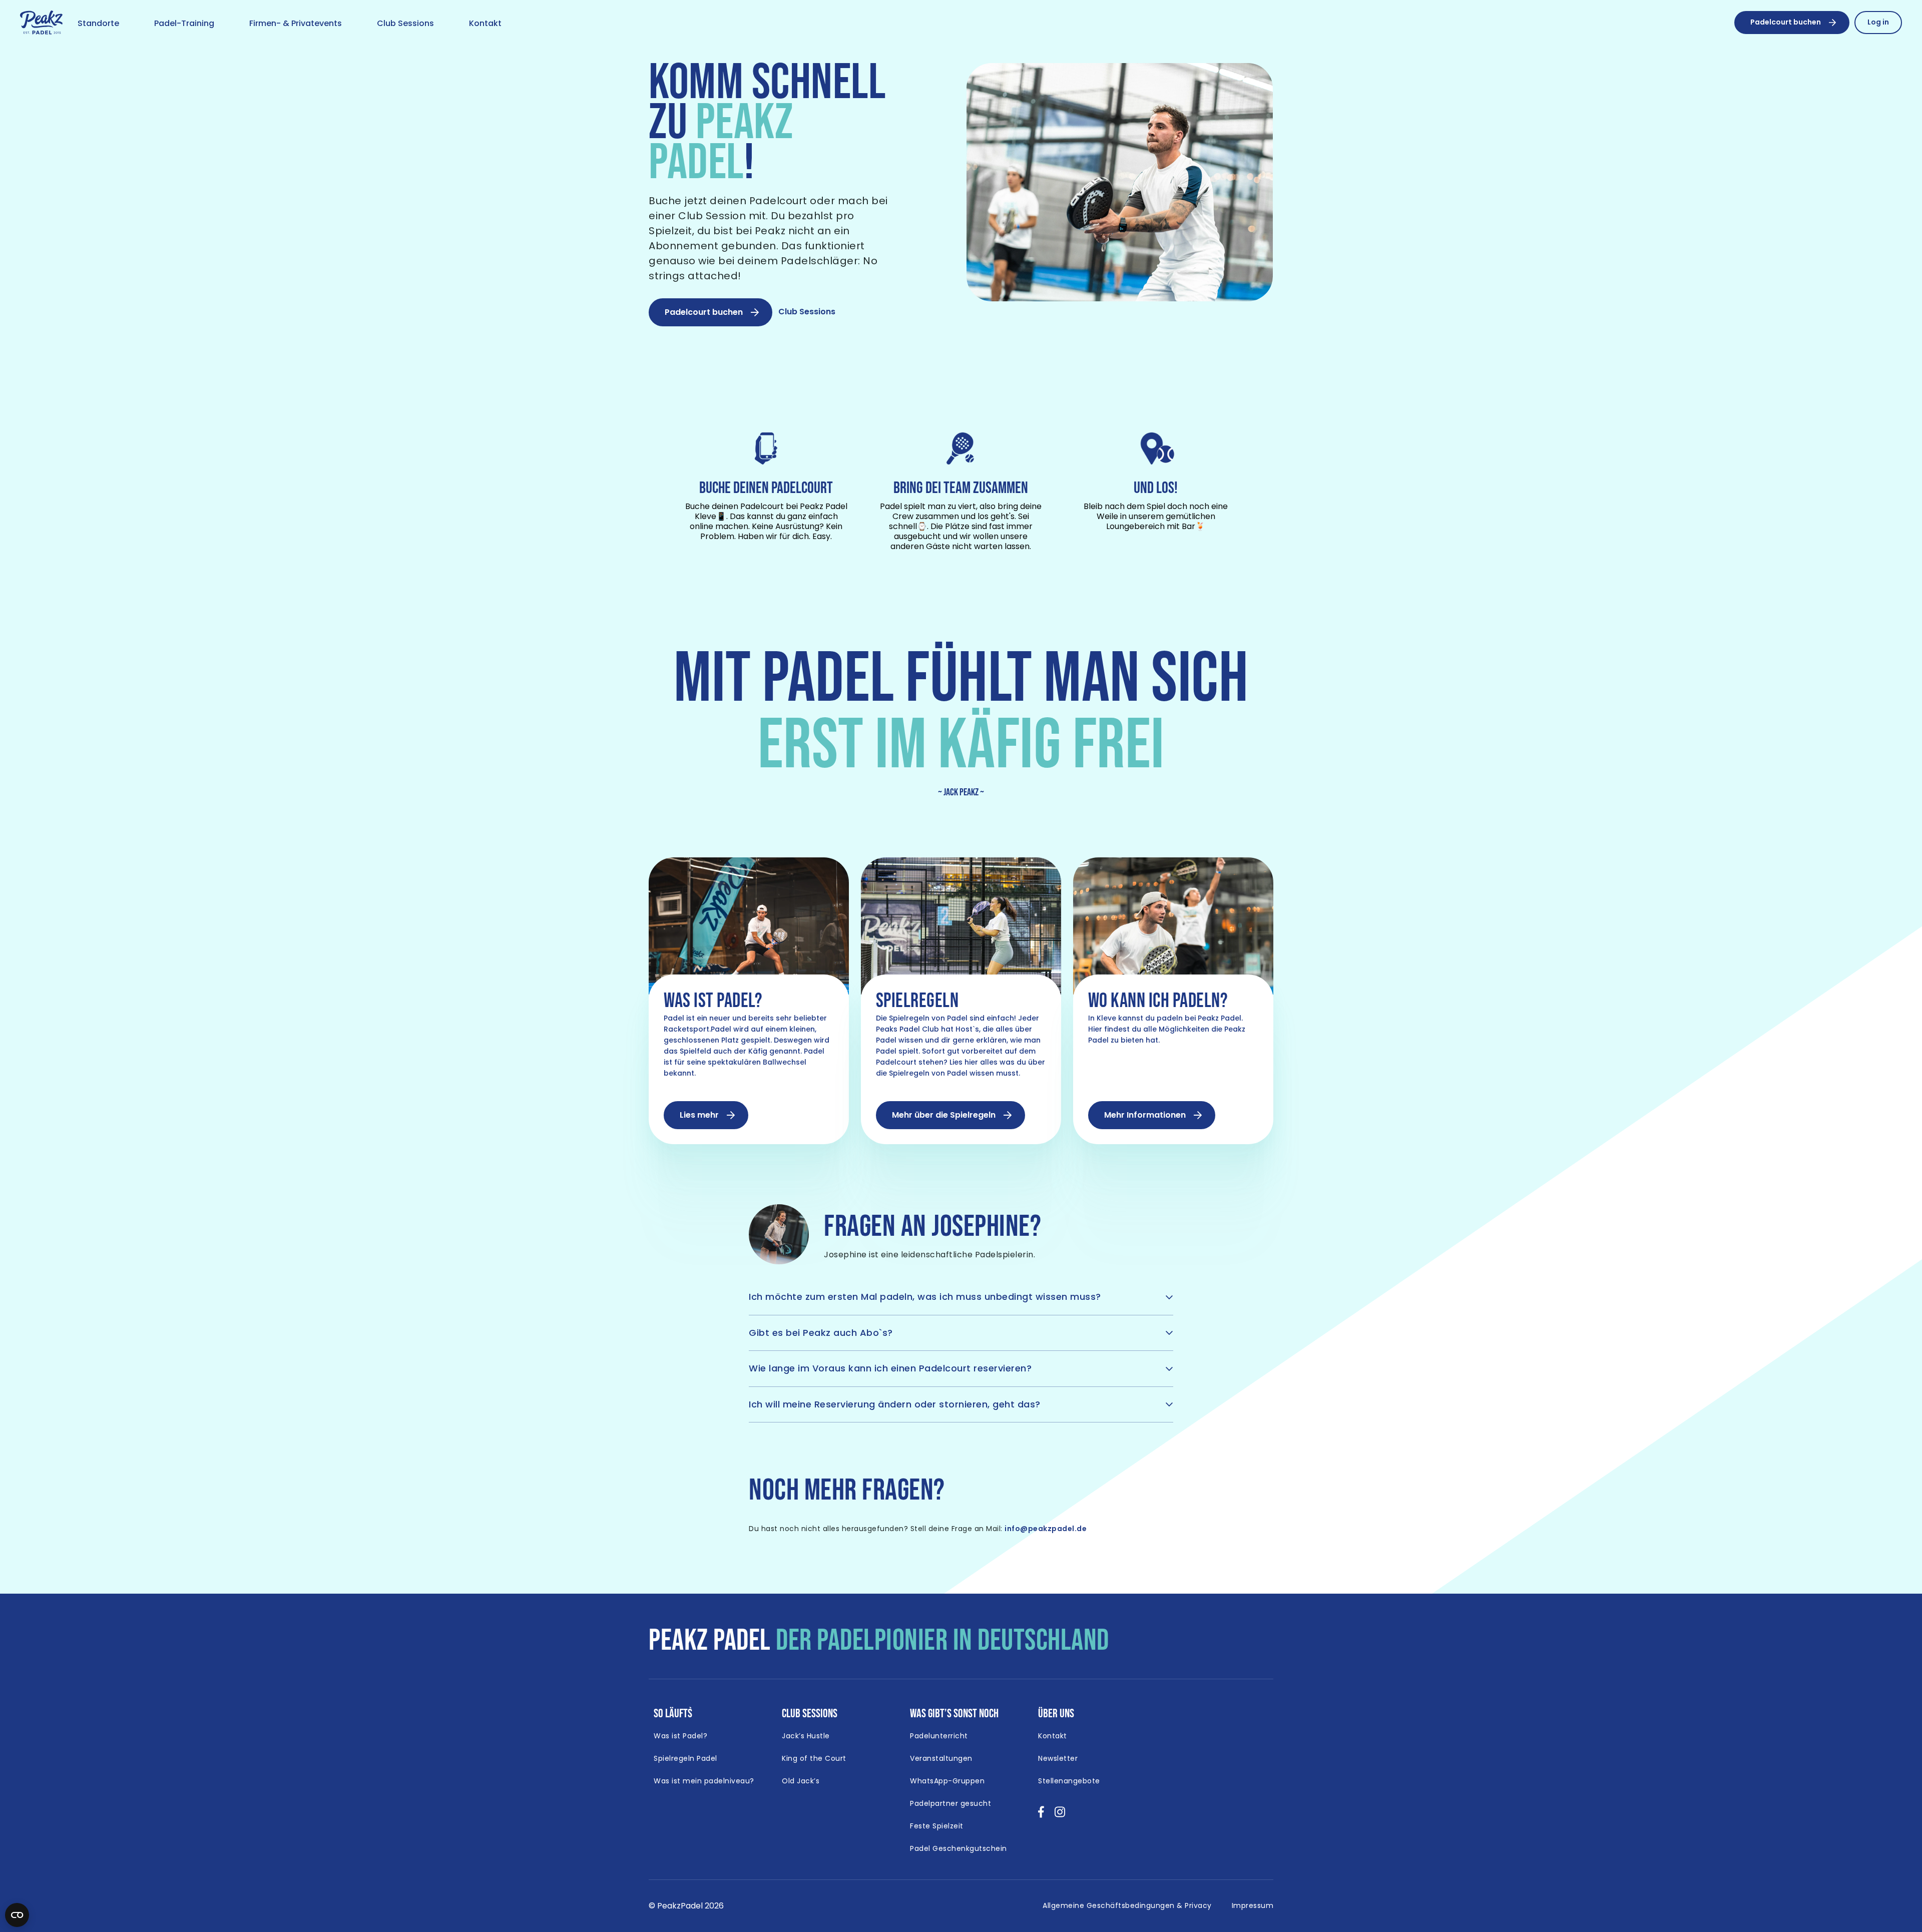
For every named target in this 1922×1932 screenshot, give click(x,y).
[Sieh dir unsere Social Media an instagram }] (1060, 1815)
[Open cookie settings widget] (17, 1915)
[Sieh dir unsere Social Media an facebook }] (1041, 1815)
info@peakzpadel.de (1046, 1529)
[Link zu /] (41, 23)
